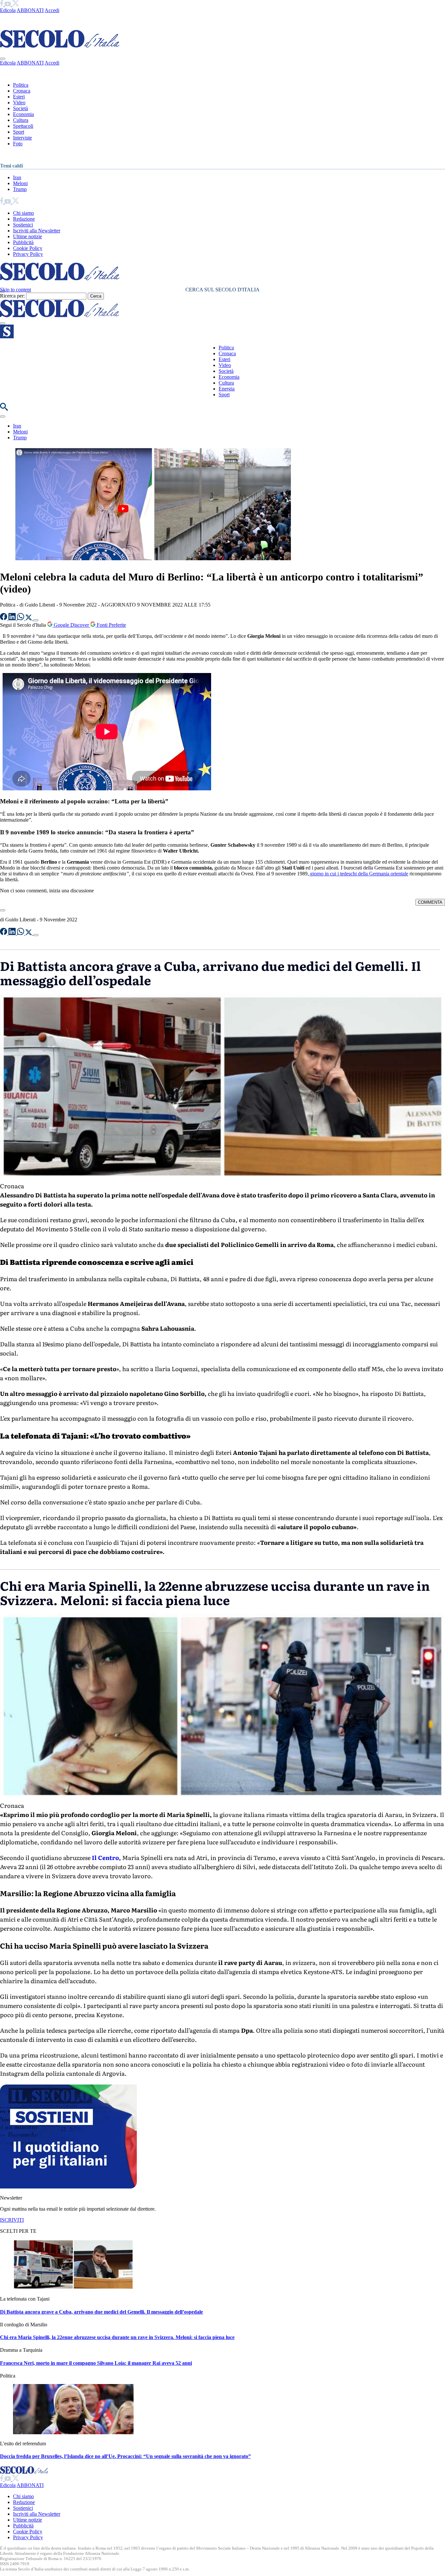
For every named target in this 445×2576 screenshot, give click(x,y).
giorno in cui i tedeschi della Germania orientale (359, 874)
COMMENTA (430, 902)
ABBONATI (30, 10)
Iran (17, 177)
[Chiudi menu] (3, 59)
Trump (20, 189)
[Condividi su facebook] (4, 618)
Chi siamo (23, 213)
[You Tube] (8, 4)
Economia (23, 114)
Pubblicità (23, 242)
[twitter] (15, 4)
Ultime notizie (28, 236)
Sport (19, 132)
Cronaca (22, 91)
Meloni (20, 183)
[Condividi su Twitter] (29, 618)
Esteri (19, 97)
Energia (227, 389)
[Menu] (3, 323)
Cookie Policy (28, 248)
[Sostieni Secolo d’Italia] (68, 2187)
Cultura (21, 120)
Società (21, 108)
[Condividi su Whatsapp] (21, 618)
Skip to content (15, 290)
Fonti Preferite (111, 625)
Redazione (24, 219)
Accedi (52, 10)
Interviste (22, 138)
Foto (18, 144)
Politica (21, 85)
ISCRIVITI (12, 2220)
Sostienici (23, 225)
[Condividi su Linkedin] (13, 618)
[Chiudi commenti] (3, 910)
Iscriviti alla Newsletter (37, 231)
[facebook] (2, 4)
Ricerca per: (12, 296)
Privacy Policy (28, 254)
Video (19, 102)
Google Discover (71, 625)
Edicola (8, 10)
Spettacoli (23, 126)
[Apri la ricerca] (4, 409)
